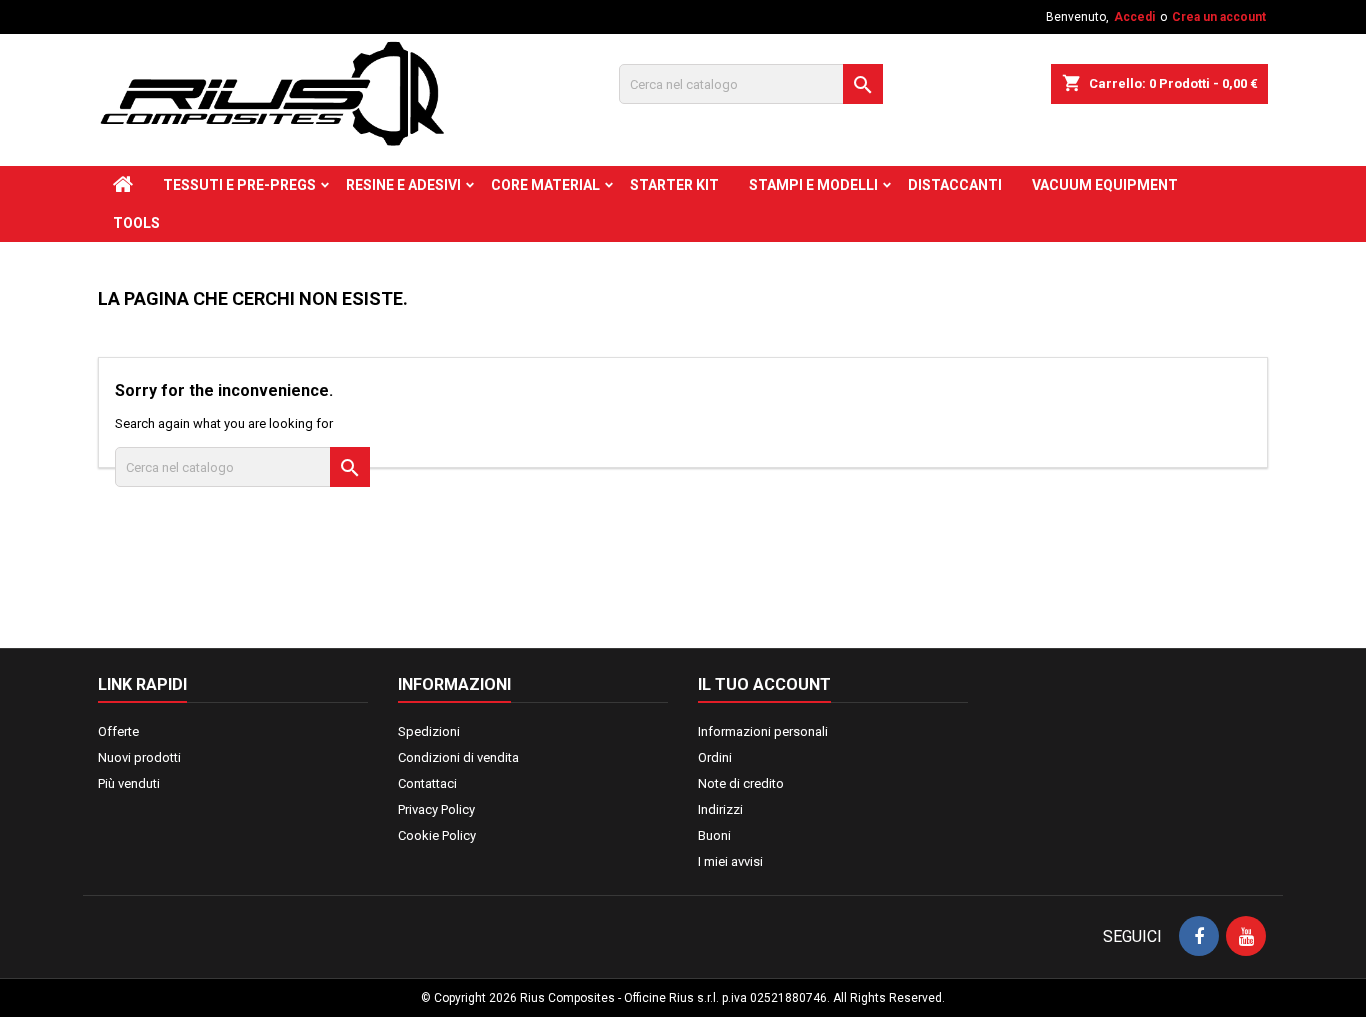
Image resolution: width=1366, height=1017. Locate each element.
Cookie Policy (437, 835)
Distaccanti (955, 185)
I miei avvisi (730, 861)
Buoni (714, 835)
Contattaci (427, 783)
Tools (136, 223)
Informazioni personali (763, 731)
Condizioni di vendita (458, 757)
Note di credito (741, 783)
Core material (545, 185)
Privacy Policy (436, 809)
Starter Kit (674, 185)
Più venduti (129, 783)
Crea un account (1219, 17)
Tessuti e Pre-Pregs (239, 185)
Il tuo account (764, 684)
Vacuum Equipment (1105, 185)
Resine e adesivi (403, 185)
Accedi (1134, 17)
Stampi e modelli (813, 185)
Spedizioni (429, 731)
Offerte (118, 731)
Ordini (715, 757)
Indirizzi (720, 809)
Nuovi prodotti (139, 757)
